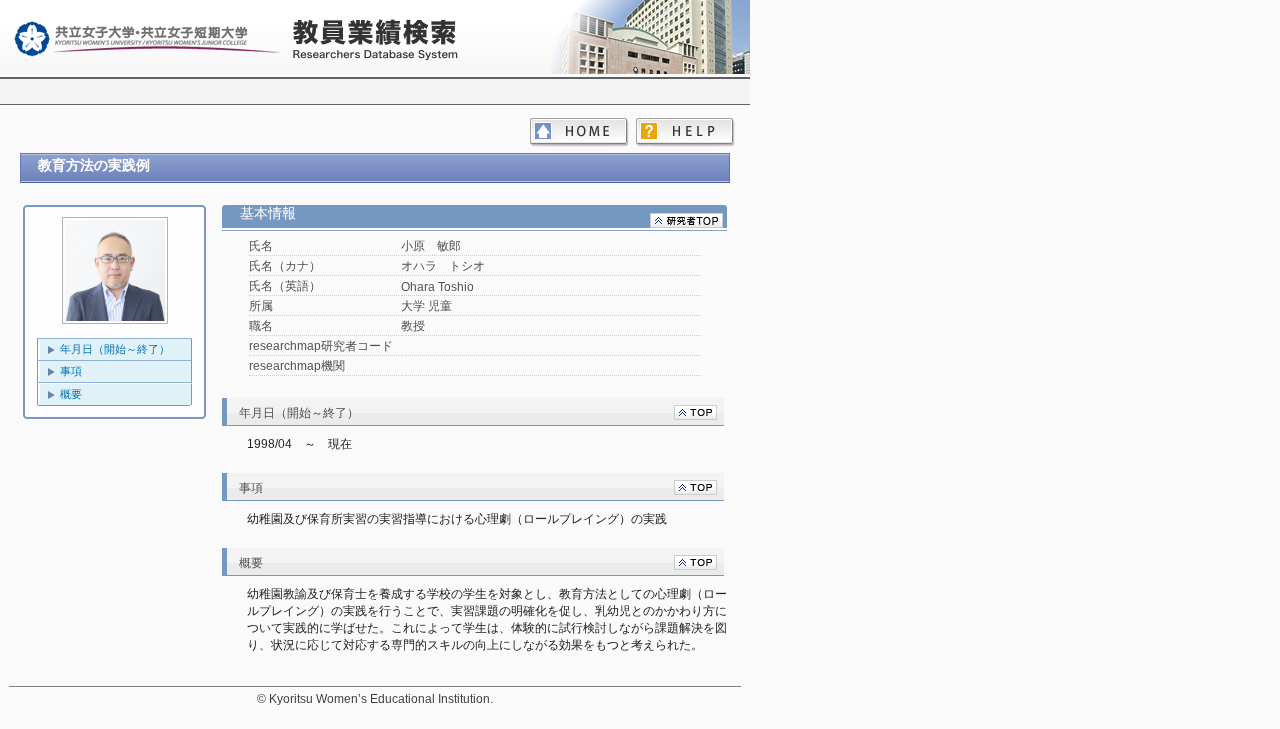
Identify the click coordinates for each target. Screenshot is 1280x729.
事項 (71, 371)
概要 (71, 394)
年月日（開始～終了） (115, 349)
